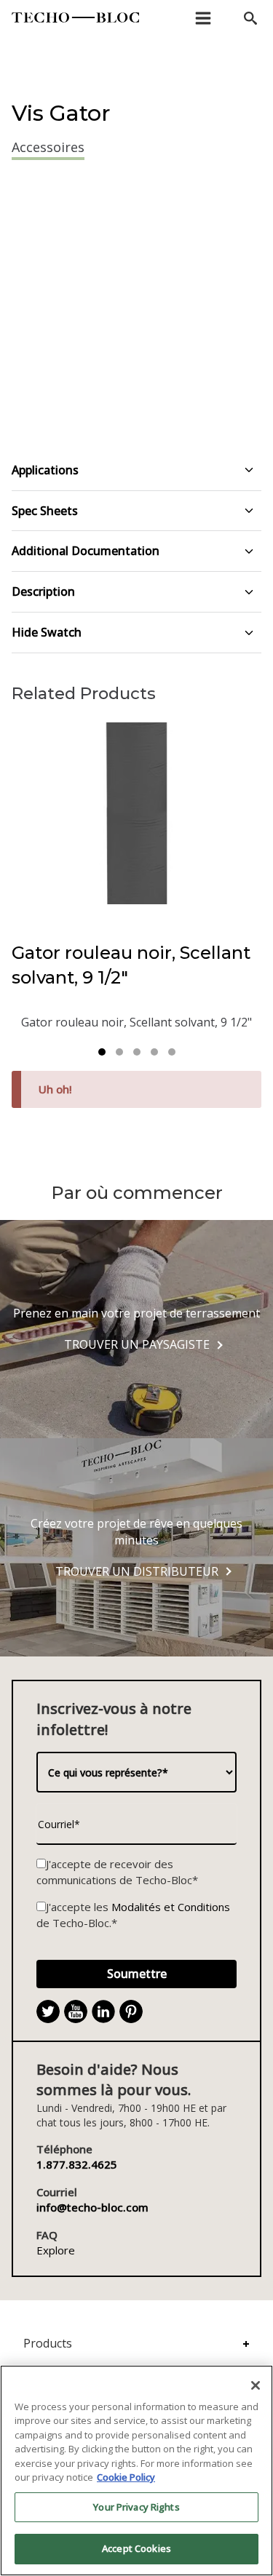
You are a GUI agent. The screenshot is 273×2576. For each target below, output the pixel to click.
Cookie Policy (126, 2477)
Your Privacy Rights (136, 2507)
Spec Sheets (45, 511)
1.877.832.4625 (77, 2164)
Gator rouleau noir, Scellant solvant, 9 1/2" (131, 965)
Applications (45, 470)
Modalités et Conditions (171, 1907)
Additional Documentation (86, 551)
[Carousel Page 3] (137, 1052)
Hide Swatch (47, 632)
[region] (136, 2471)
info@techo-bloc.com (92, 2207)
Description (43, 591)
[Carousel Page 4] (154, 1052)
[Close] (256, 2385)
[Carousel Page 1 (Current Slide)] (102, 1052)
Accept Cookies (136, 2548)
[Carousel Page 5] (172, 1052)
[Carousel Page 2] (119, 1052)
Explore (56, 2250)
